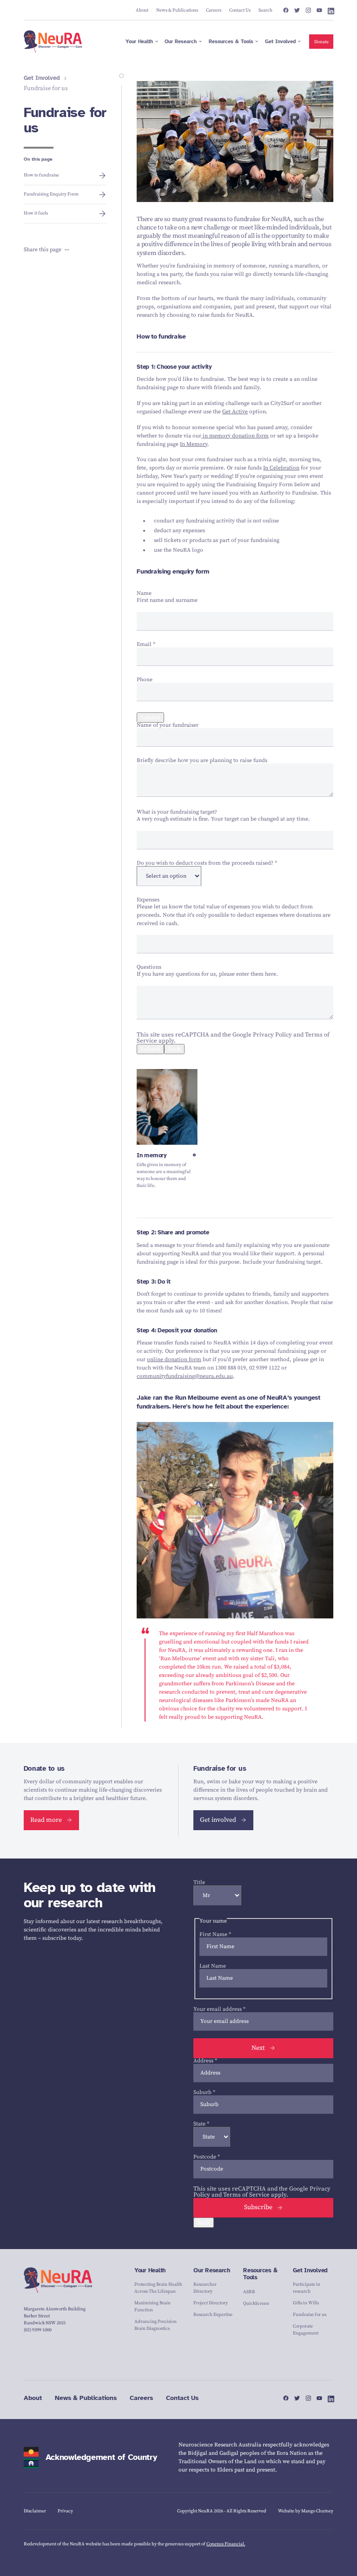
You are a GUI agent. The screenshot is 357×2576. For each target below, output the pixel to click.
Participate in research (307, 2288)
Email (146, 644)
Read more (46, 1820)
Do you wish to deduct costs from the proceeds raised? (207, 863)
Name (144, 593)
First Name (215, 1934)
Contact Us (182, 2398)
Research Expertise (213, 2315)
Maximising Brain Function (152, 2306)
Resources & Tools (260, 2274)
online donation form (174, 1360)
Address (205, 2061)
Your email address (219, 2009)
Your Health (150, 2270)
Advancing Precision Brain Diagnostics (155, 2325)
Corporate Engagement (306, 2330)
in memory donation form (235, 436)
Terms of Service (246, 2195)
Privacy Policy (272, 1035)
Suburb (204, 2092)
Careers (141, 2398)
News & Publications (86, 2398)
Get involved (218, 1820)
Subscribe (258, 2207)
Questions (149, 967)
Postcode (207, 2157)
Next (258, 2048)
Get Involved (42, 78)
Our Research (212, 2270)
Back (174, 1049)
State (201, 2124)
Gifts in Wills (306, 2303)
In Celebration (281, 468)
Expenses (148, 900)
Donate (321, 42)
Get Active (235, 412)
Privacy (65, 2511)
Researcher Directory (205, 2288)
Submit (150, 717)
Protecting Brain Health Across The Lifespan (158, 2288)
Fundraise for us (310, 2315)
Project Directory (211, 2303)
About (33, 2398)
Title (199, 1882)
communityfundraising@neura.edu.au (185, 1376)
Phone (145, 680)
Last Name (213, 1966)
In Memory (194, 444)
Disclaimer (35, 2511)
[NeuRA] (53, 41)
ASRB (249, 2292)
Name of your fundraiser (168, 725)
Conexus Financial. (226, 2544)
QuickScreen (256, 2303)
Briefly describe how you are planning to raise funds (202, 760)
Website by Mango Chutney (306, 2511)
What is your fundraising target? (177, 812)
